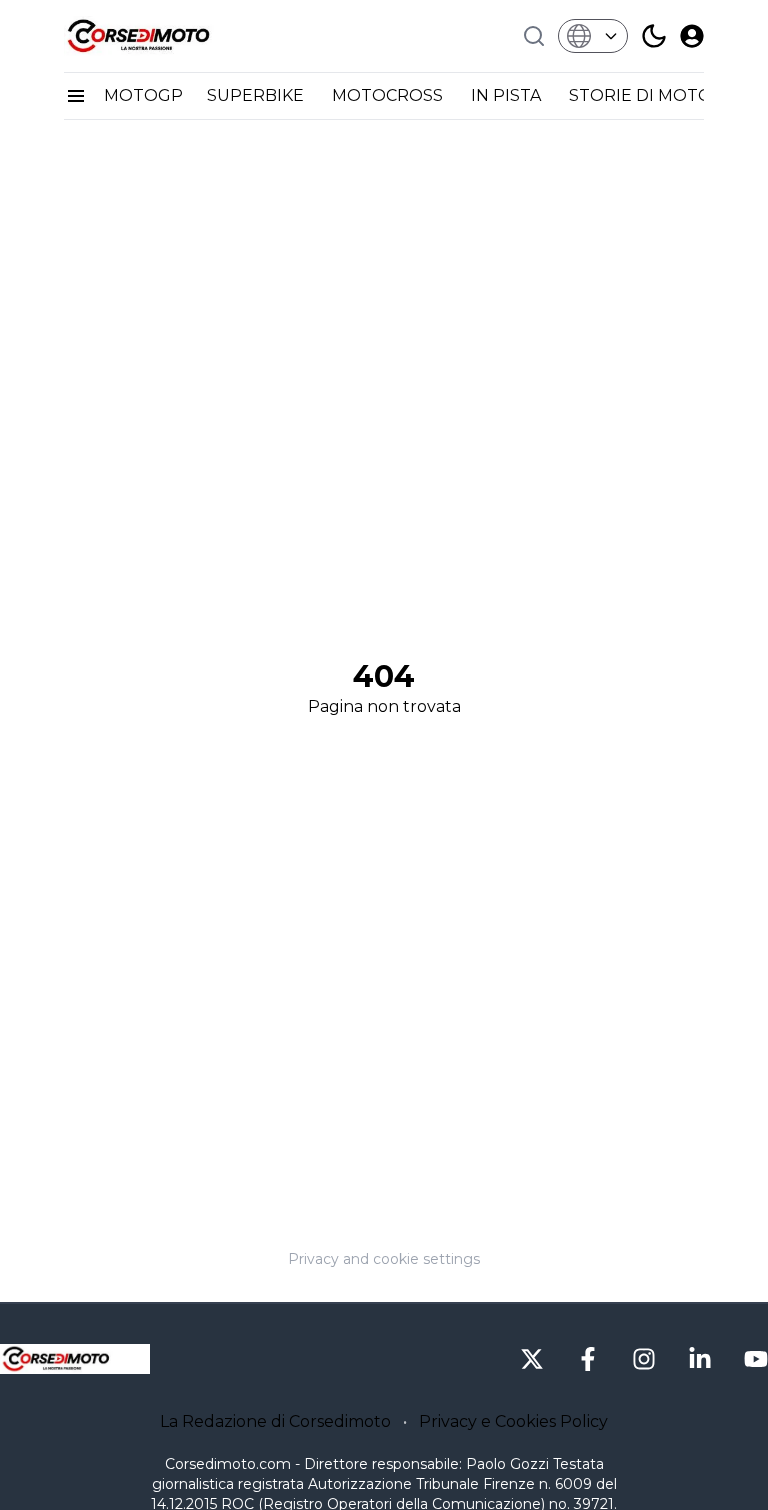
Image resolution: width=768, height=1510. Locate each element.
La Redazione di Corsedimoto (275, 1421)
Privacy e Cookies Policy (513, 1421)
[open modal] (692, 36)
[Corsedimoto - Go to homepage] (75, 1359)
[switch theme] (654, 36)
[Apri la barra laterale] (76, 96)
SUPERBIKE (257, 95)
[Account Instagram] (644, 1359)
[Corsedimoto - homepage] (164, 36)
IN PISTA (508, 95)
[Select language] (593, 36)
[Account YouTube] (756, 1359)
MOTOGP (143, 95)
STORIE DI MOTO (642, 95)
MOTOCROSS (389, 95)
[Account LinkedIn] (700, 1359)
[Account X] (532, 1359)
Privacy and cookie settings (384, 1259)
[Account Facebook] (588, 1359)
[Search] (534, 36)
